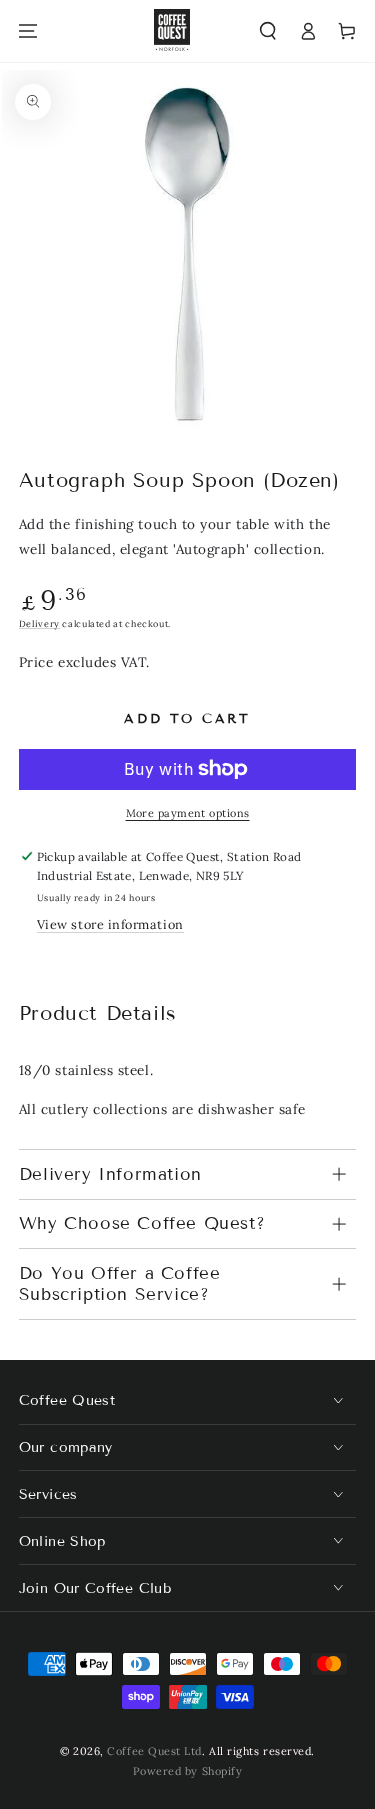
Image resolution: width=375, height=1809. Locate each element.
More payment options (188, 813)
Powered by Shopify (188, 1771)
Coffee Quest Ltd (154, 1751)
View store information (110, 924)
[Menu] (28, 31)
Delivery (39, 623)
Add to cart (187, 719)
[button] (268, 31)
